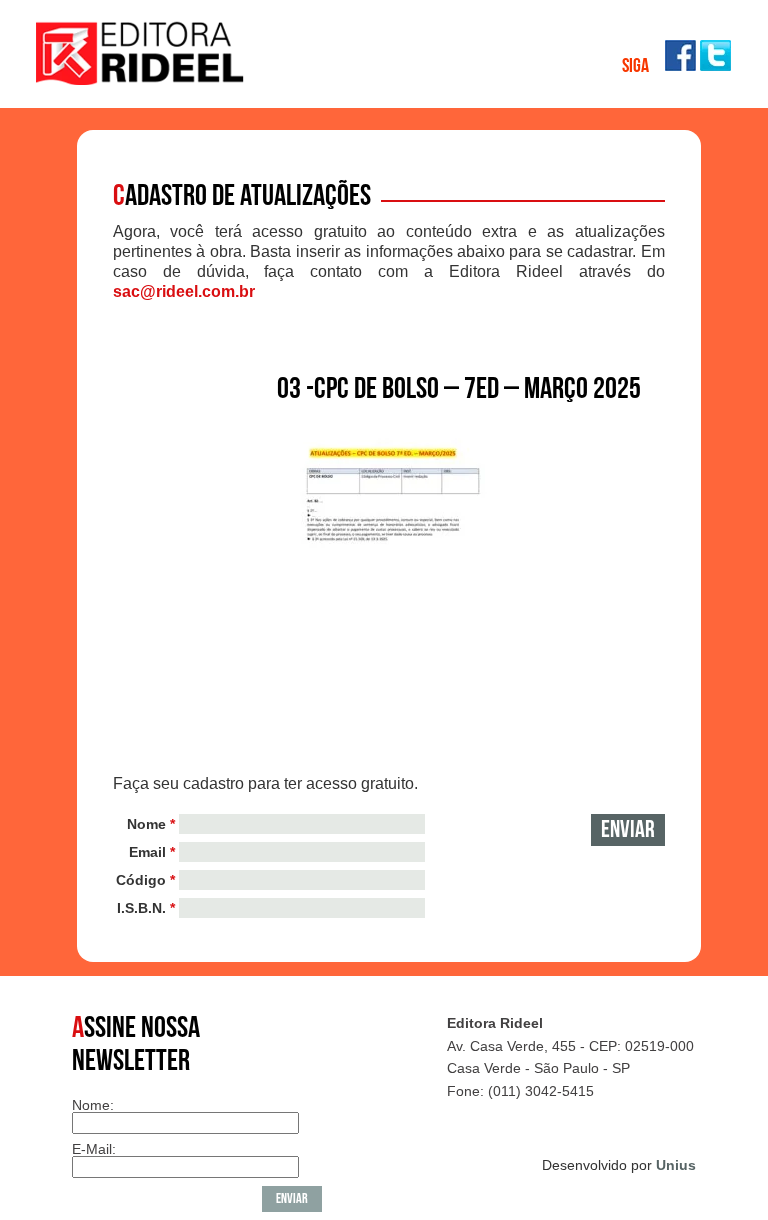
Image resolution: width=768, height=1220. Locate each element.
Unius (676, 1165)
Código (145, 880)
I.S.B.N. (146, 908)
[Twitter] (715, 65)
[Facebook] (680, 65)
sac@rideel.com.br (184, 291)
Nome (151, 824)
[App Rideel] (141, 79)
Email (152, 852)
